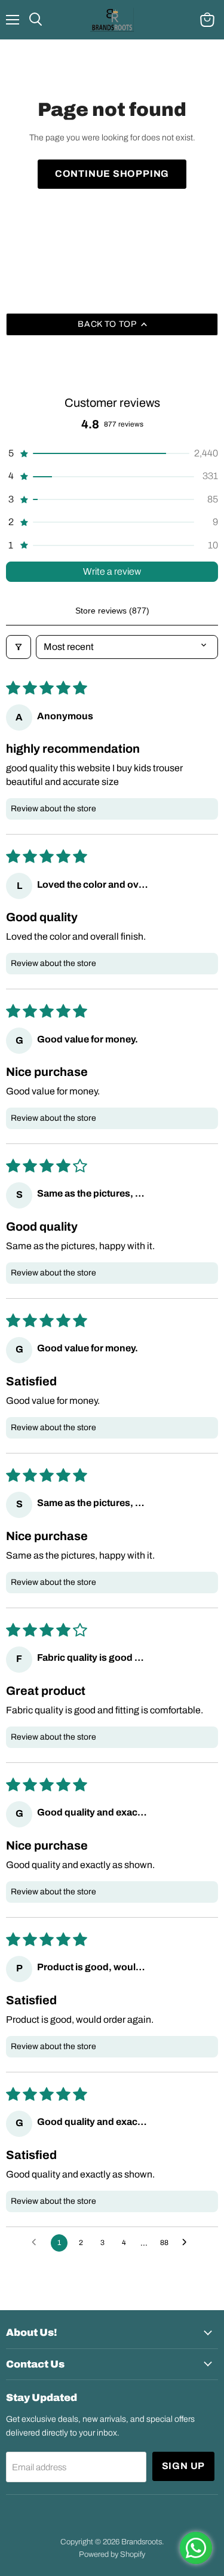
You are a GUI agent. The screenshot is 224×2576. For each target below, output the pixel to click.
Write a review (112, 571)
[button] (112, 453)
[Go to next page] (188, 2243)
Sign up (184, 2466)
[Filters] (19, 647)
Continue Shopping (112, 174)
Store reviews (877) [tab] (112, 611)
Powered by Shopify (112, 2554)
